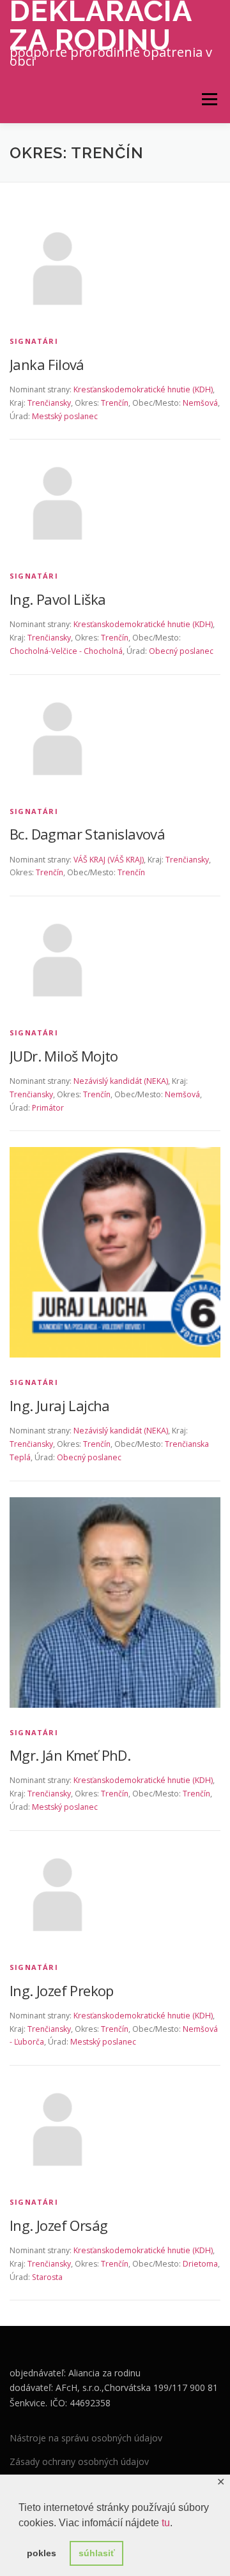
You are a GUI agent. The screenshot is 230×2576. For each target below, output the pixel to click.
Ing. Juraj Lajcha (60, 1405)
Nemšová (200, 403)
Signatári (34, 341)
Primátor (48, 1108)
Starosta (47, 2277)
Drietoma (200, 2264)
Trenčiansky (49, 403)
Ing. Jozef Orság (58, 2225)
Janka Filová (47, 364)
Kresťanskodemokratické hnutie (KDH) (143, 389)
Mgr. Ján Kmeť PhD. (70, 1755)
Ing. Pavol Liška (57, 599)
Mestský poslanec (65, 416)
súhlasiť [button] (97, 2553)
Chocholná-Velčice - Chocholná (66, 651)
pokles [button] (42, 2553)
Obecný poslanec (181, 651)
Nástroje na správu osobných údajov (86, 2438)
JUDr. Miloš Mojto (64, 1056)
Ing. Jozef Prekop (62, 1990)
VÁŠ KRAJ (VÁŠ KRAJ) (109, 860)
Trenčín (115, 403)
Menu (209, 99)
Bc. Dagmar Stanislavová (87, 834)
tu (166, 2523)
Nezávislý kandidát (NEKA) (121, 1081)
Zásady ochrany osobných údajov (79, 2461)
